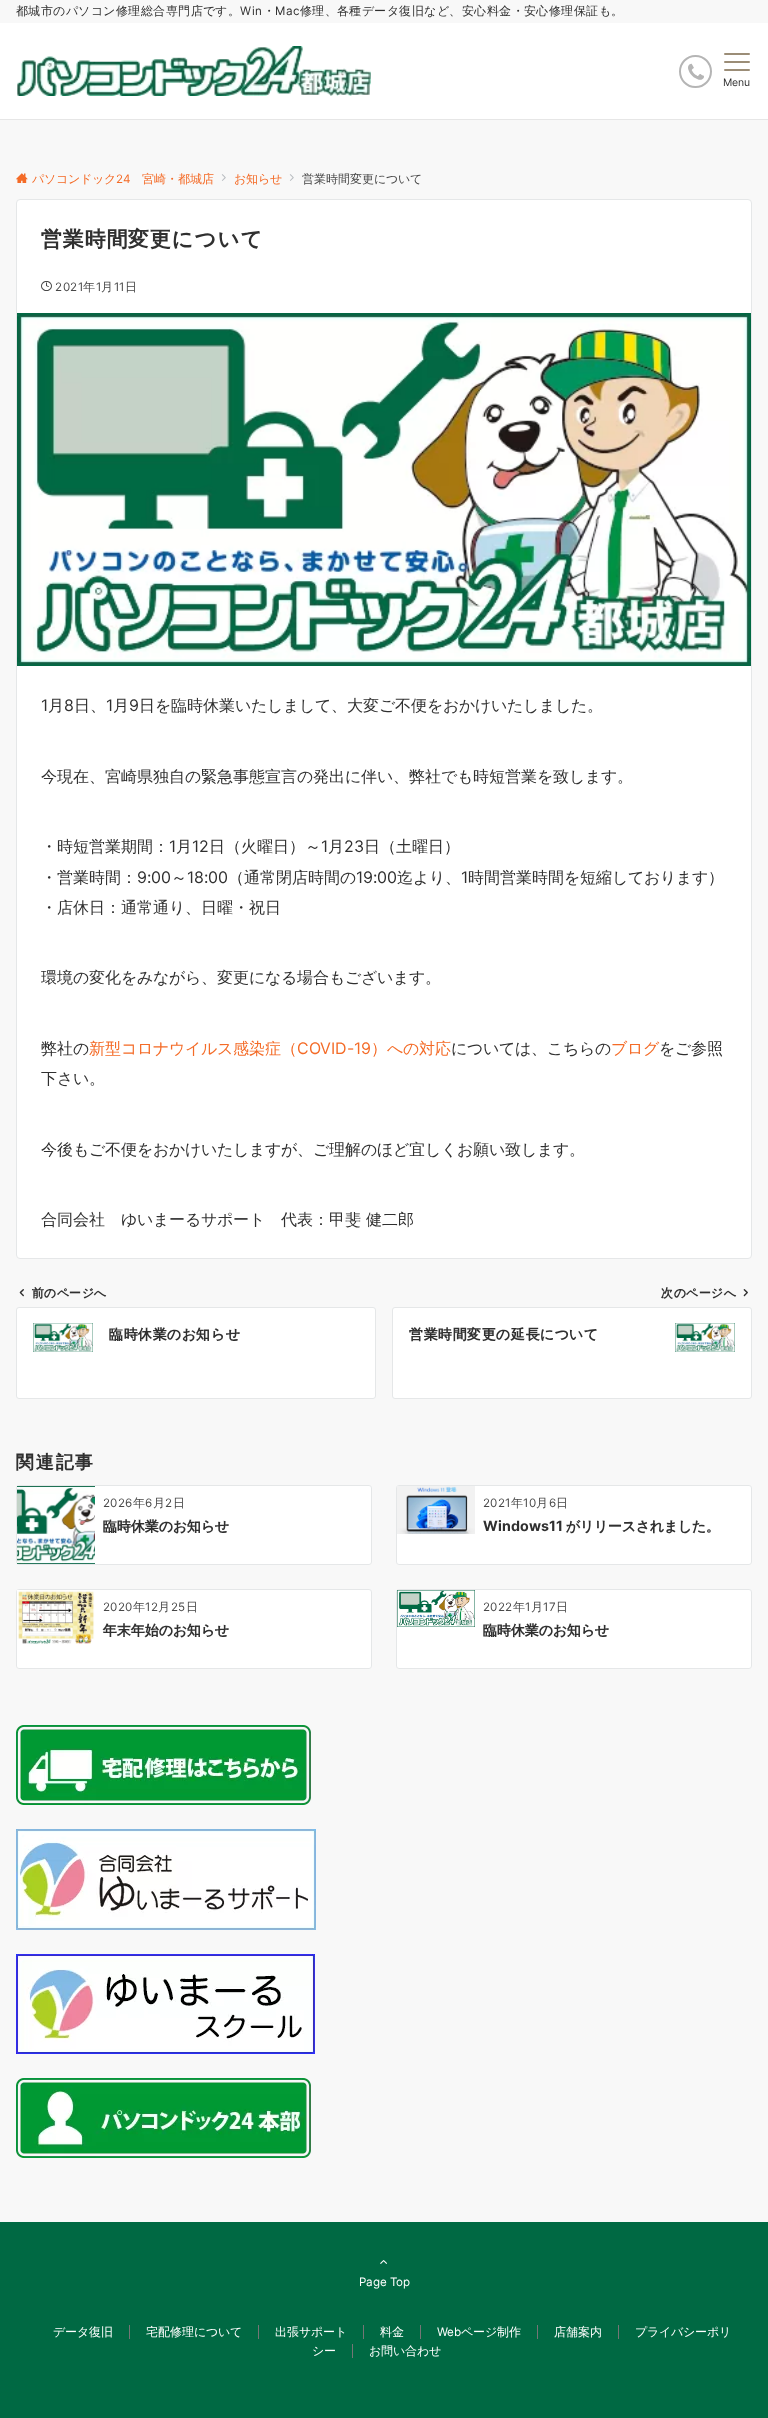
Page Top (384, 2282)
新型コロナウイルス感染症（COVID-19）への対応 (270, 1048)
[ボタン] (695, 71)
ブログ (635, 1048)
